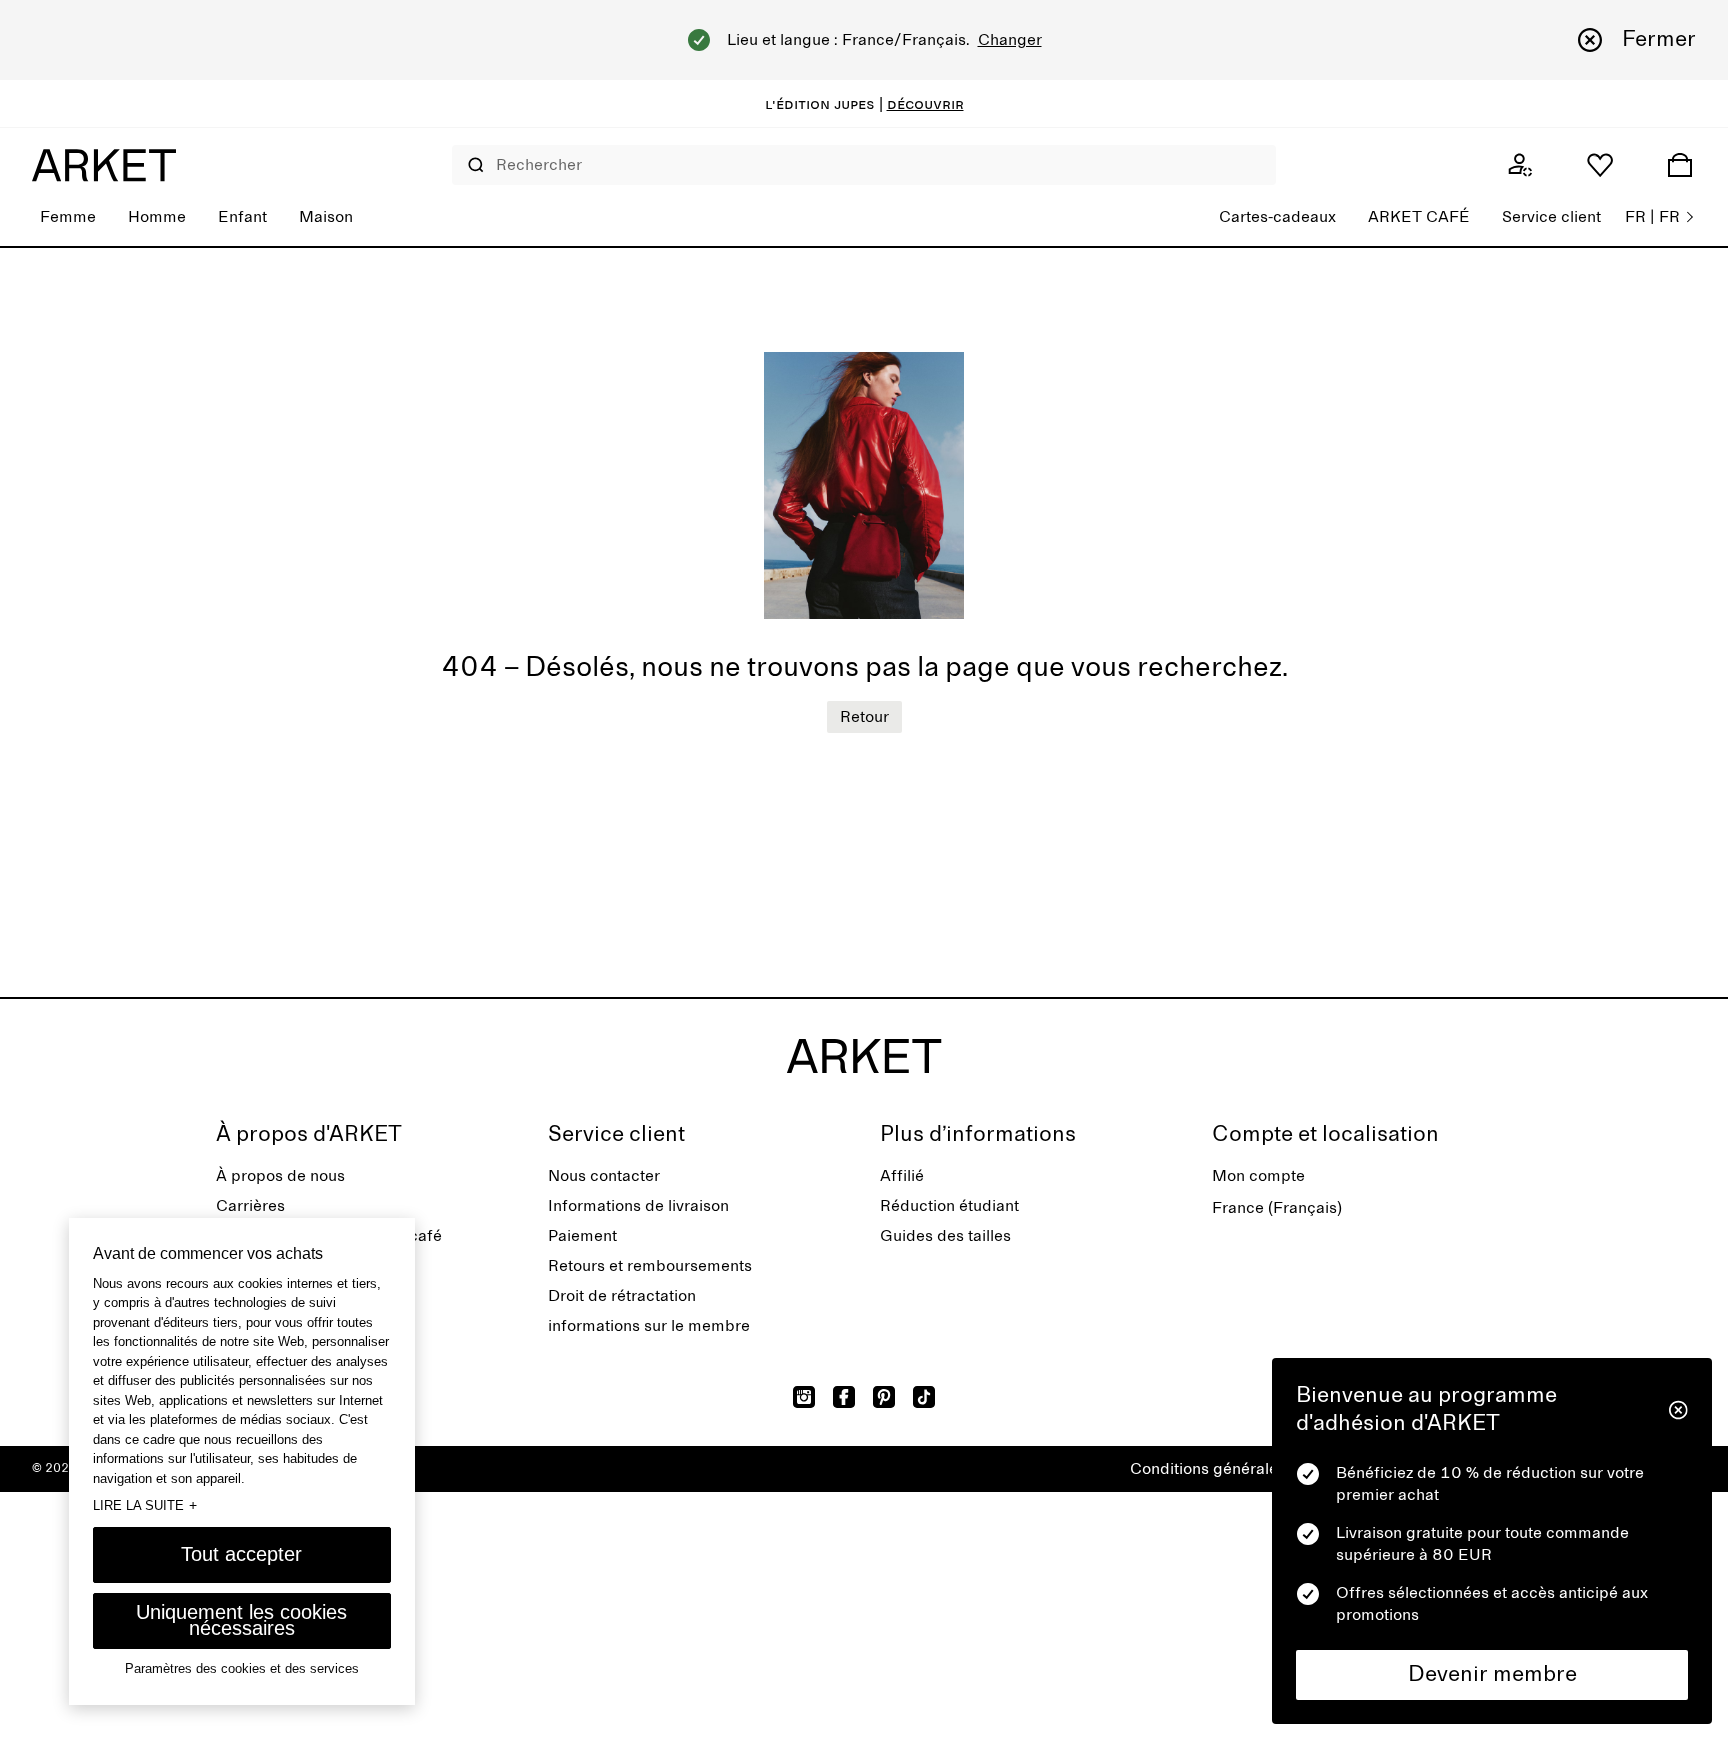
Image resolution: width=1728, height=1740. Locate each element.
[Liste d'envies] (1600, 165)
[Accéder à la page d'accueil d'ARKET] (104, 165)
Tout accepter (241, 1554)
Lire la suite (145, 1505)
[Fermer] (1678, 1410)
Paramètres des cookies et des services (242, 1668)
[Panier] (1680, 165)
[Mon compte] (1520, 165)
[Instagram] (804, 1397)
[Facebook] (844, 1397)
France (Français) (1277, 1208)
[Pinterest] (884, 1397)
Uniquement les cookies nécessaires (241, 1620)
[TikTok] (924, 1397)
